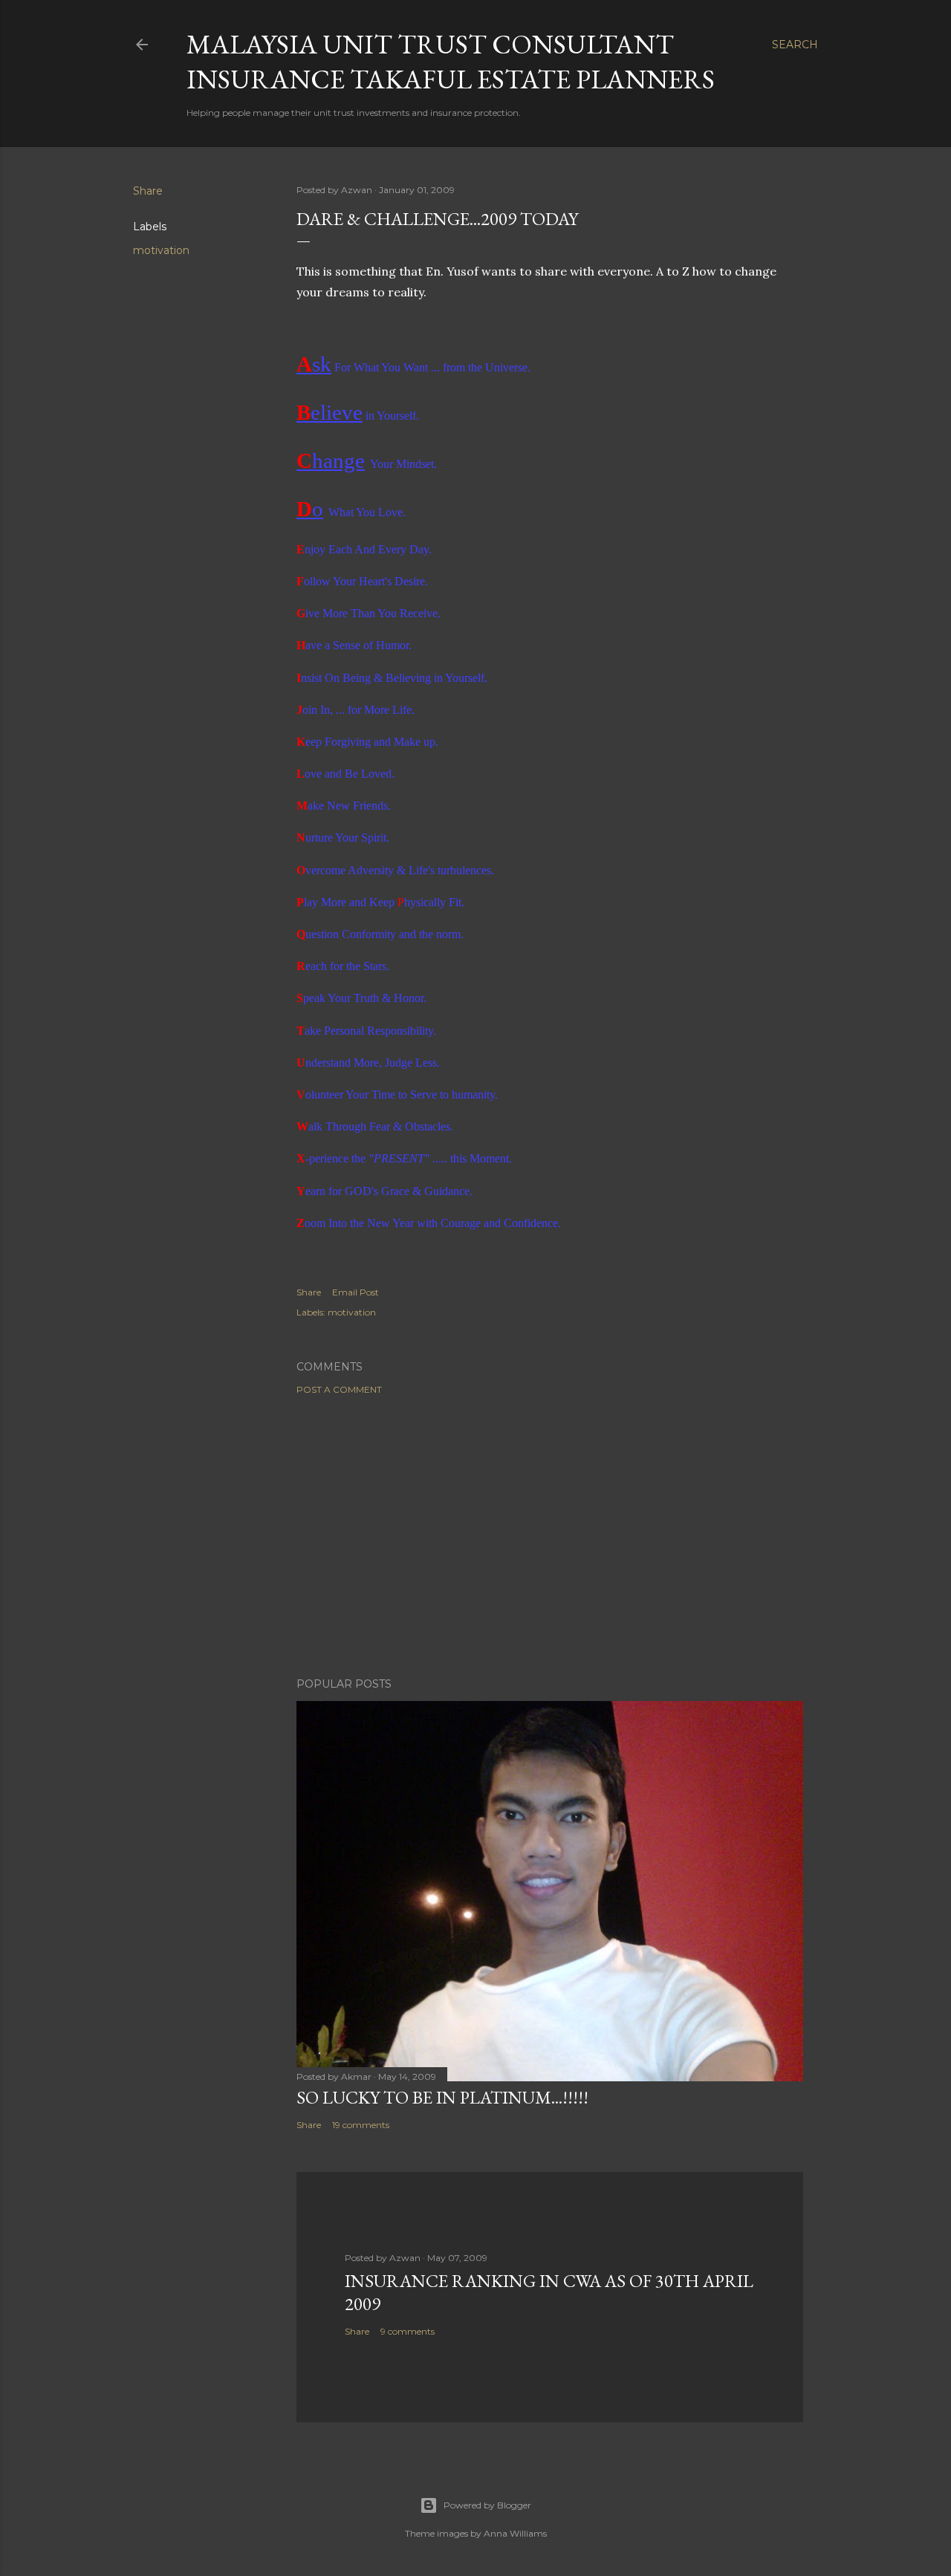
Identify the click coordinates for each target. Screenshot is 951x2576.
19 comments (361, 2125)
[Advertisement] (550, 1536)
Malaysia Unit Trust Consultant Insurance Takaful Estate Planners (451, 62)
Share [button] (148, 191)
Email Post (356, 1292)
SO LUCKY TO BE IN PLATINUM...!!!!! (442, 2097)
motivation (161, 250)
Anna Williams (515, 2533)
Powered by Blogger (487, 2505)
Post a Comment (339, 1389)
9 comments (408, 2331)
